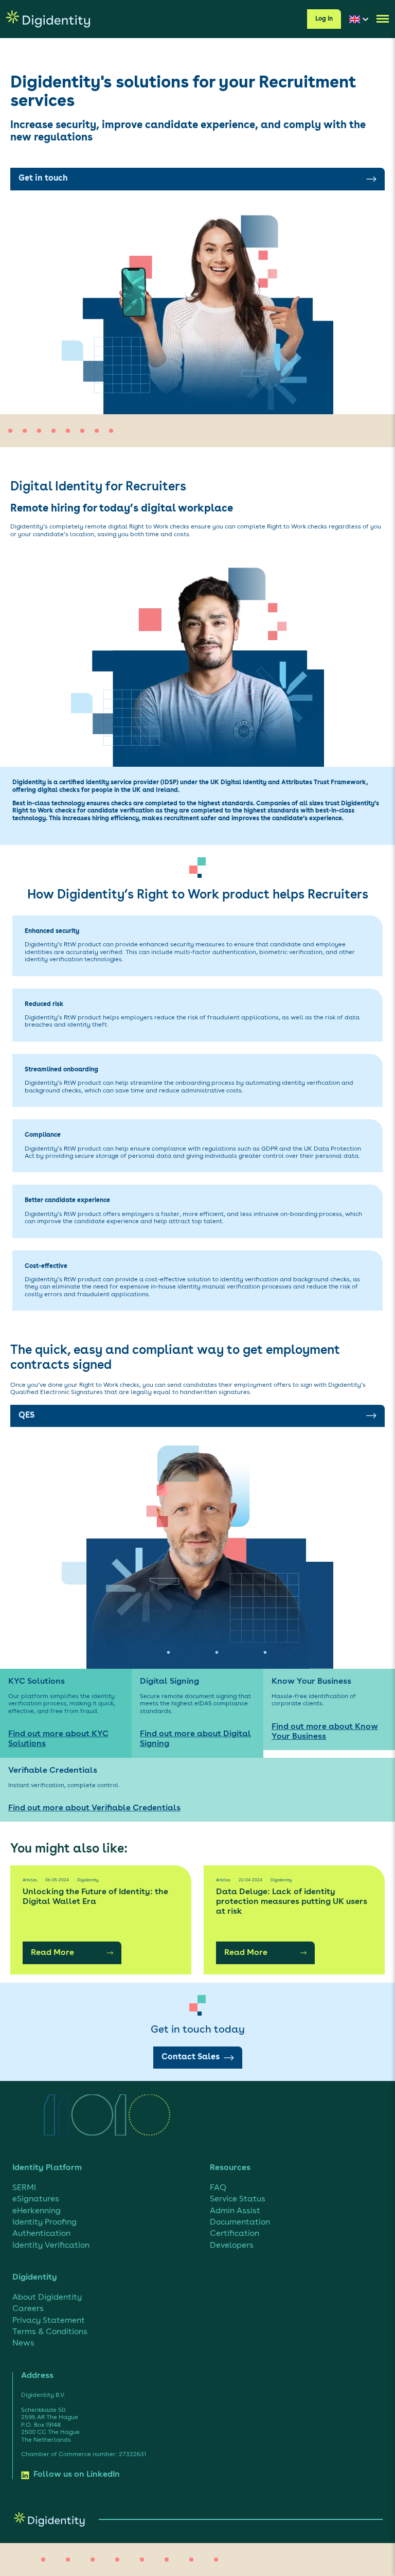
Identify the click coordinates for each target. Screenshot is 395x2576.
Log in (324, 19)
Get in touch (43, 179)
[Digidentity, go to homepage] (48, 19)
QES (26, 1416)
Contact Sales (191, 2057)
